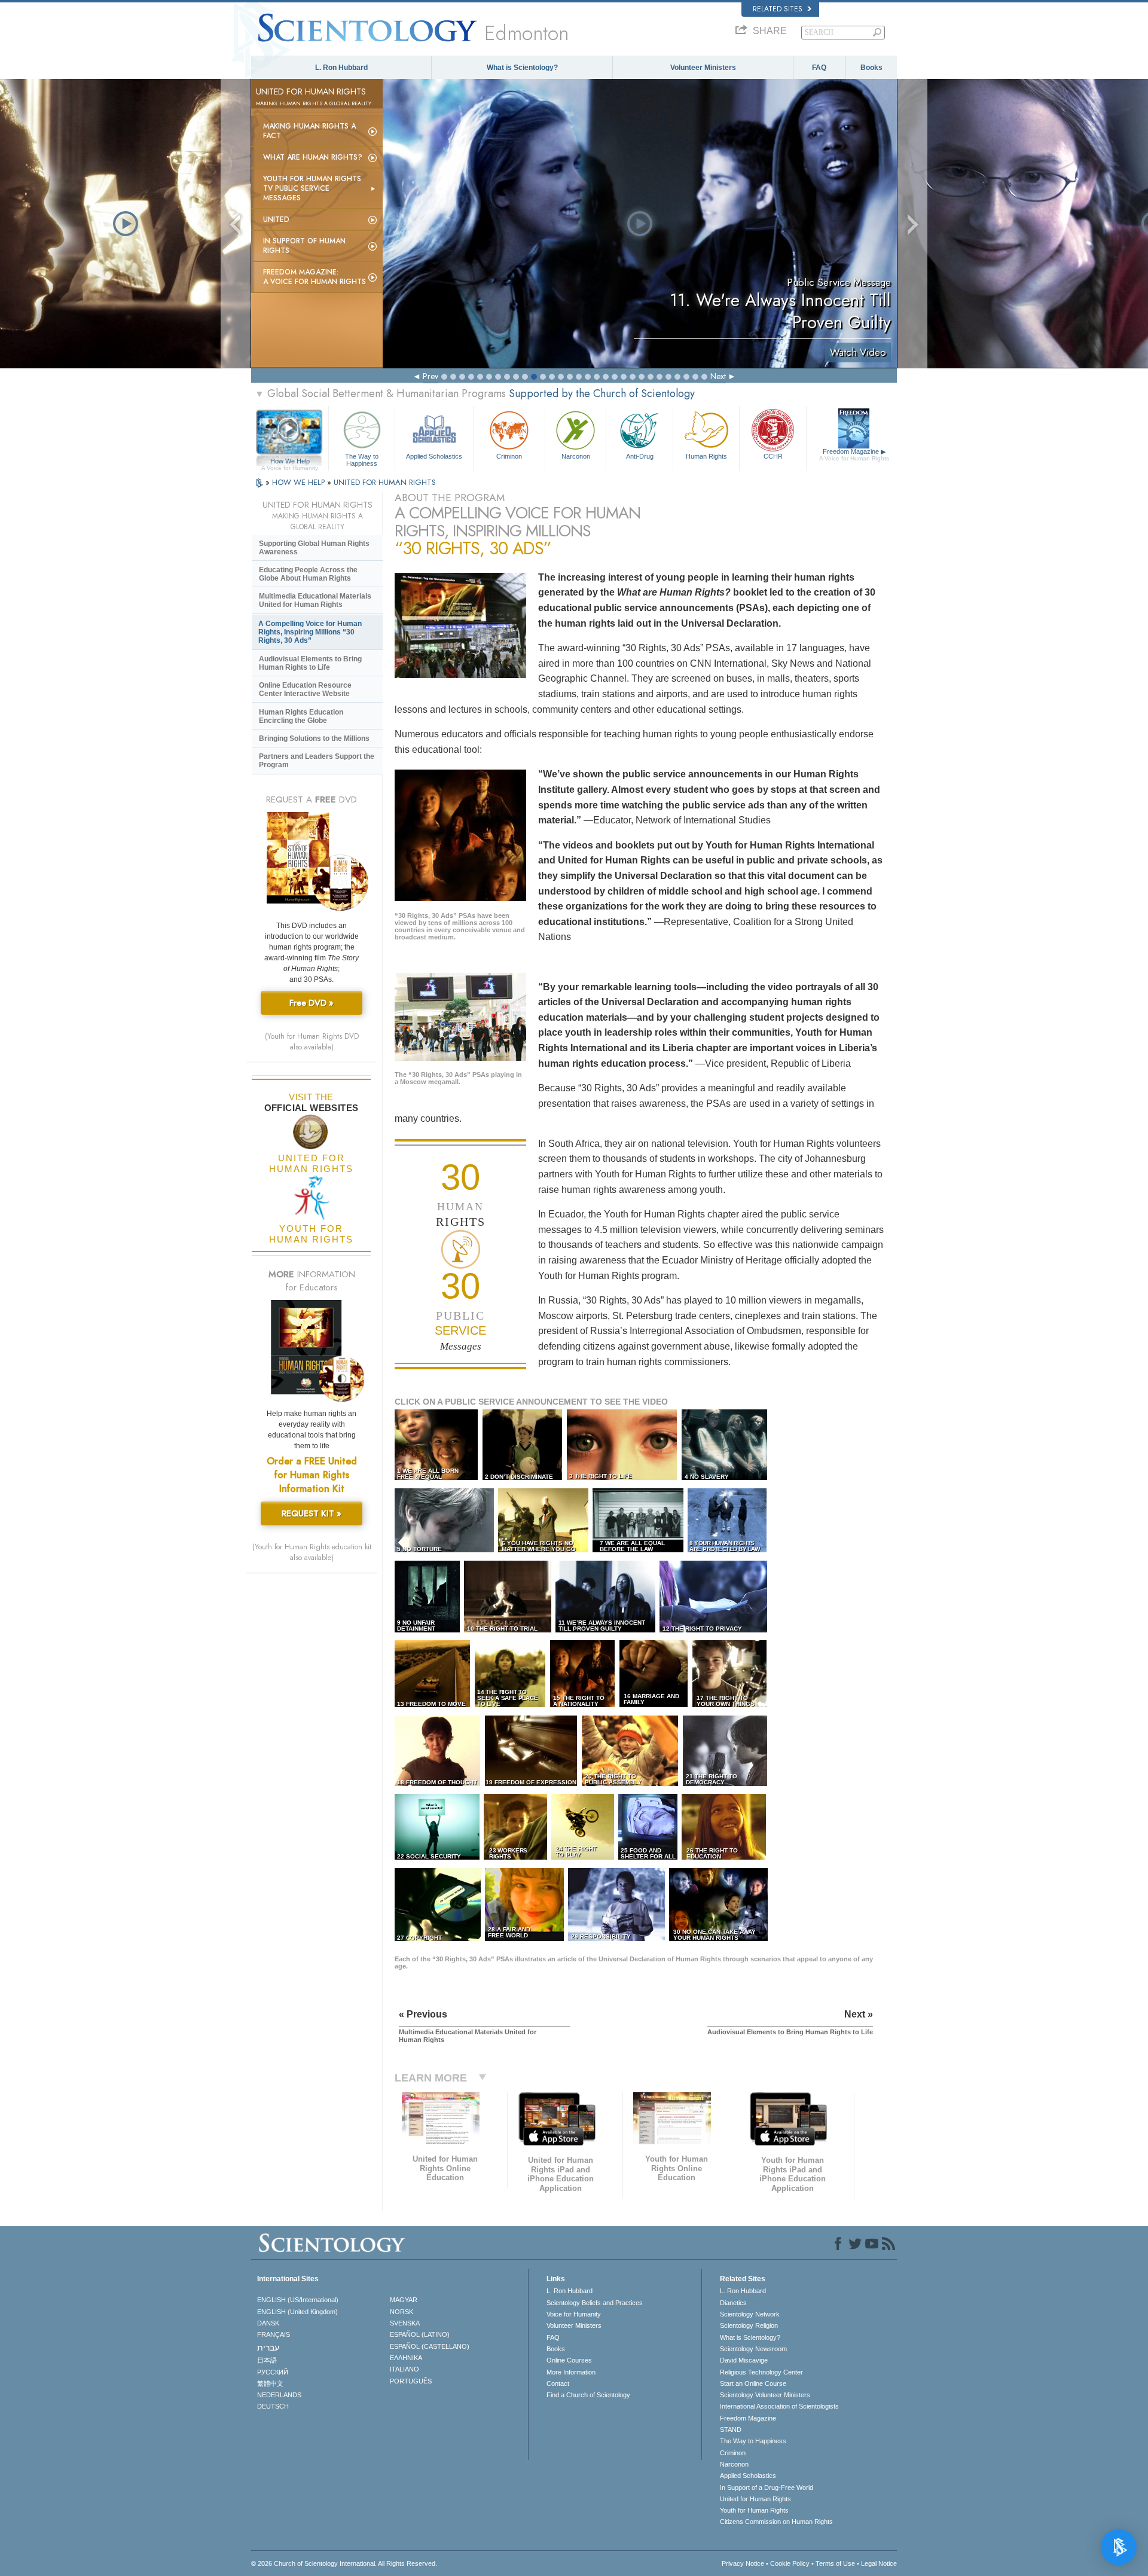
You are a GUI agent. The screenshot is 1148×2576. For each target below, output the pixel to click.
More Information (571, 2372)
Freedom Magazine (854, 455)
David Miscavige (744, 2360)
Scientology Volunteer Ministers (765, 2395)
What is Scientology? (522, 68)
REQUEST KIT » (312, 1513)
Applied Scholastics (434, 456)
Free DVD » (312, 1003)
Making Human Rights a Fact (309, 131)
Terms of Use (835, 2563)
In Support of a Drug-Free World (767, 2488)
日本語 (267, 2360)
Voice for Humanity (574, 2314)
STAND (731, 2430)
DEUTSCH (273, 2406)
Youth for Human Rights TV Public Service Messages (312, 188)
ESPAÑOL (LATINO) (420, 2334)
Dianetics (733, 2303)
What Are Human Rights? (313, 157)
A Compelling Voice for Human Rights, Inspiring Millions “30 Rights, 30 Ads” (310, 632)
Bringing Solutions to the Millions (314, 738)
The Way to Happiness (362, 459)
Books (871, 68)
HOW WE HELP (300, 482)
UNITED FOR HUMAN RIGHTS (385, 482)
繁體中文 (270, 2383)
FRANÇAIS (274, 2334)
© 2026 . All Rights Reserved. (344, 2563)
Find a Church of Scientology (588, 2395)
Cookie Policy (790, 2563)
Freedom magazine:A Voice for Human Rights (315, 277)
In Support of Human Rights (304, 246)
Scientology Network (750, 2314)
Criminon (509, 456)
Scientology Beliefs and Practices (595, 2303)
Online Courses (569, 2360)
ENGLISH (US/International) (298, 2300)
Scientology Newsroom (753, 2349)
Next (718, 376)
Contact (558, 2383)
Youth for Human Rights (754, 2510)
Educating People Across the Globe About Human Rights (308, 574)
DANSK (268, 2323)
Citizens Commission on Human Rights (776, 2522)
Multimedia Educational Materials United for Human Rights (315, 600)
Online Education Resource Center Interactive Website (305, 689)
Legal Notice (879, 2563)
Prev (430, 376)
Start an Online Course (753, 2383)
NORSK (402, 2312)
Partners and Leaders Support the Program (317, 761)
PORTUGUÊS (411, 2381)
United (276, 219)
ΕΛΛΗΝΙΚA (406, 2358)
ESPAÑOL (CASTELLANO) (430, 2346)
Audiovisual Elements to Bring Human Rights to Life (310, 663)
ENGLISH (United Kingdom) (297, 2312)
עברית (268, 2348)
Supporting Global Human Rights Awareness (314, 548)
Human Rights (706, 456)
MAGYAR (404, 2300)
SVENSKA (405, 2323)
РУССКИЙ (273, 2372)
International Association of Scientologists (779, 2406)
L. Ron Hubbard (341, 68)
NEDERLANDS (279, 2395)
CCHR (773, 456)
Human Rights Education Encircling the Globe (301, 716)
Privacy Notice (743, 2563)
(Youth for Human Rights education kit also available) (312, 1552)
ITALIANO (404, 2369)
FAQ (819, 68)
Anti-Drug (640, 456)
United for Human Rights (755, 2499)
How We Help (290, 462)
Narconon (576, 456)
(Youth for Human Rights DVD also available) (312, 1042)
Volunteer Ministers (703, 68)
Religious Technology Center (761, 2372)
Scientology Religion (749, 2325)
